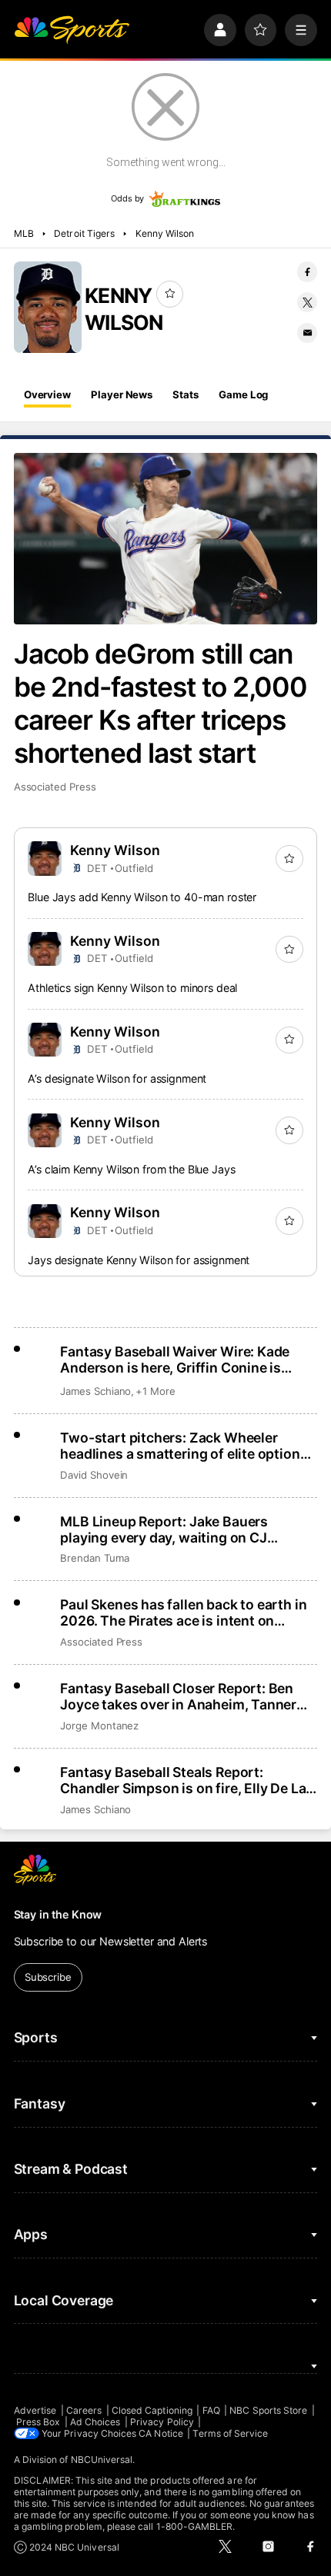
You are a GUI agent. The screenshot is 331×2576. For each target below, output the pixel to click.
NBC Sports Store (268, 2410)
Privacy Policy (162, 2422)
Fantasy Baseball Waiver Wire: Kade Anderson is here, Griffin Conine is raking (175, 1360)
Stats (185, 394)
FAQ (211, 2410)
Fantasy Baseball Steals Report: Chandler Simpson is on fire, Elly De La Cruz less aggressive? (183, 1780)
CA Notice (161, 2433)
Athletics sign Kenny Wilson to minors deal (132, 988)
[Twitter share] (307, 302)
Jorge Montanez (99, 1726)
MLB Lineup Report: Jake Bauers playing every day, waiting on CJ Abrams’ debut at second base (164, 1529)
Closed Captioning (152, 2410)
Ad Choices (95, 2422)
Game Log (243, 394)
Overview (47, 394)
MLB (24, 233)
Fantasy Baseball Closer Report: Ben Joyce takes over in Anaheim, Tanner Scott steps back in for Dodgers (178, 1696)
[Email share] (307, 333)
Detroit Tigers (84, 233)
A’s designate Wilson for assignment (117, 1078)
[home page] (72, 30)
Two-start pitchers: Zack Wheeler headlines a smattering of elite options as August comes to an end (184, 1446)
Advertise (35, 2410)
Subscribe (48, 1977)
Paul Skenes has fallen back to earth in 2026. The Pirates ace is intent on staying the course (183, 1612)
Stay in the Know (58, 1914)
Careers (84, 2410)
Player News (122, 394)
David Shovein (94, 1475)
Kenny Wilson (165, 233)
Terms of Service (230, 2433)
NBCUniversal (102, 2460)
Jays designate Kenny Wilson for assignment (139, 1260)
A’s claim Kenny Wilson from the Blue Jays (131, 1169)
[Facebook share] (307, 271)
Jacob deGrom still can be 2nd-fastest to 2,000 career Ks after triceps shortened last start (161, 704)
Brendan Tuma (94, 1558)
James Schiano (95, 1391)
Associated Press (55, 787)
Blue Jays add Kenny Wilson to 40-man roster (142, 897)
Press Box (38, 2422)
